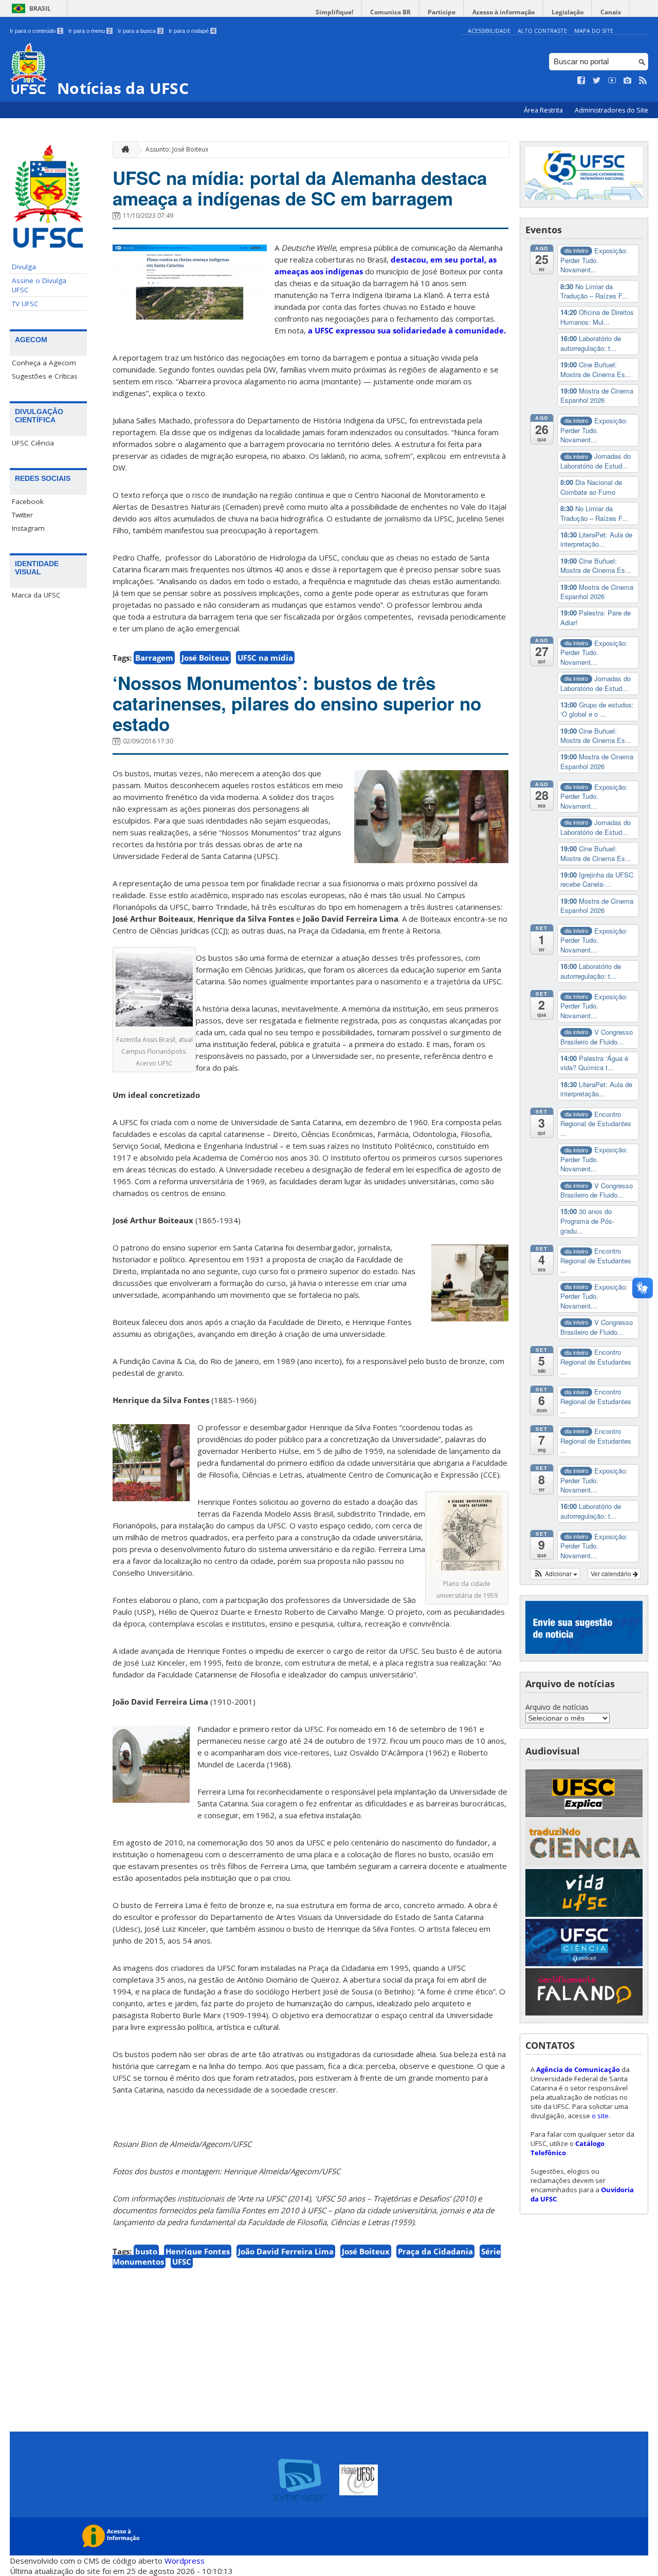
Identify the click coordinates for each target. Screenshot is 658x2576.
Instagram (28, 528)
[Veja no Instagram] (628, 81)
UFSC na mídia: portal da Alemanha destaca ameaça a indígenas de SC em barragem (300, 188)
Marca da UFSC (36, 595)
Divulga (24, 267)
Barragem (154, 658)
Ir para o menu (90, 31)
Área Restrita (544, 110)
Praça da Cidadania (435, 2251)
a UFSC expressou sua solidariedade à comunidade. (407, 330)
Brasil (40, 8)
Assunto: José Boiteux (177, 149)
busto (146, 2251)
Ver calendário (612, 1573)
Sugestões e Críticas (45, 376)
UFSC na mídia (265, 658)
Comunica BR (390, 12)
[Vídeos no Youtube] (612, 81)
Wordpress (185, 2561)
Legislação (568, 12)
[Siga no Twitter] (597, 81)
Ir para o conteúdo (36, 31)
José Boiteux (205, 658)
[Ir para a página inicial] (123, 150)
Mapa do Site (594, 31)
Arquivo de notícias (557, 1707)
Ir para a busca (140, 31)
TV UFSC (25, 304)
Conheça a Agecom (44, 363)
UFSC (182, 2262)
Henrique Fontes (198, 2251)
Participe (442, 12)
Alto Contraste (542, 31)
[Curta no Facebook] (581, 81)
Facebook (28, 501)
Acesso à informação (504, 12)
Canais (611, 12)
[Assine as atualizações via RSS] (643, 81)
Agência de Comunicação (578, 2069)
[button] (555, 1574)
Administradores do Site (611, 110)
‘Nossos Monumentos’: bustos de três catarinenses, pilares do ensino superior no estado (297, 703)
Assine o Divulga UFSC (39, 285)
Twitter (22, 515)
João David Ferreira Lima (286, 2251)
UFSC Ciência (33, 443)
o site (600, 2116)
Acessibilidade (489, 31)
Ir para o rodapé (192, 31)
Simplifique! (334, 12)
